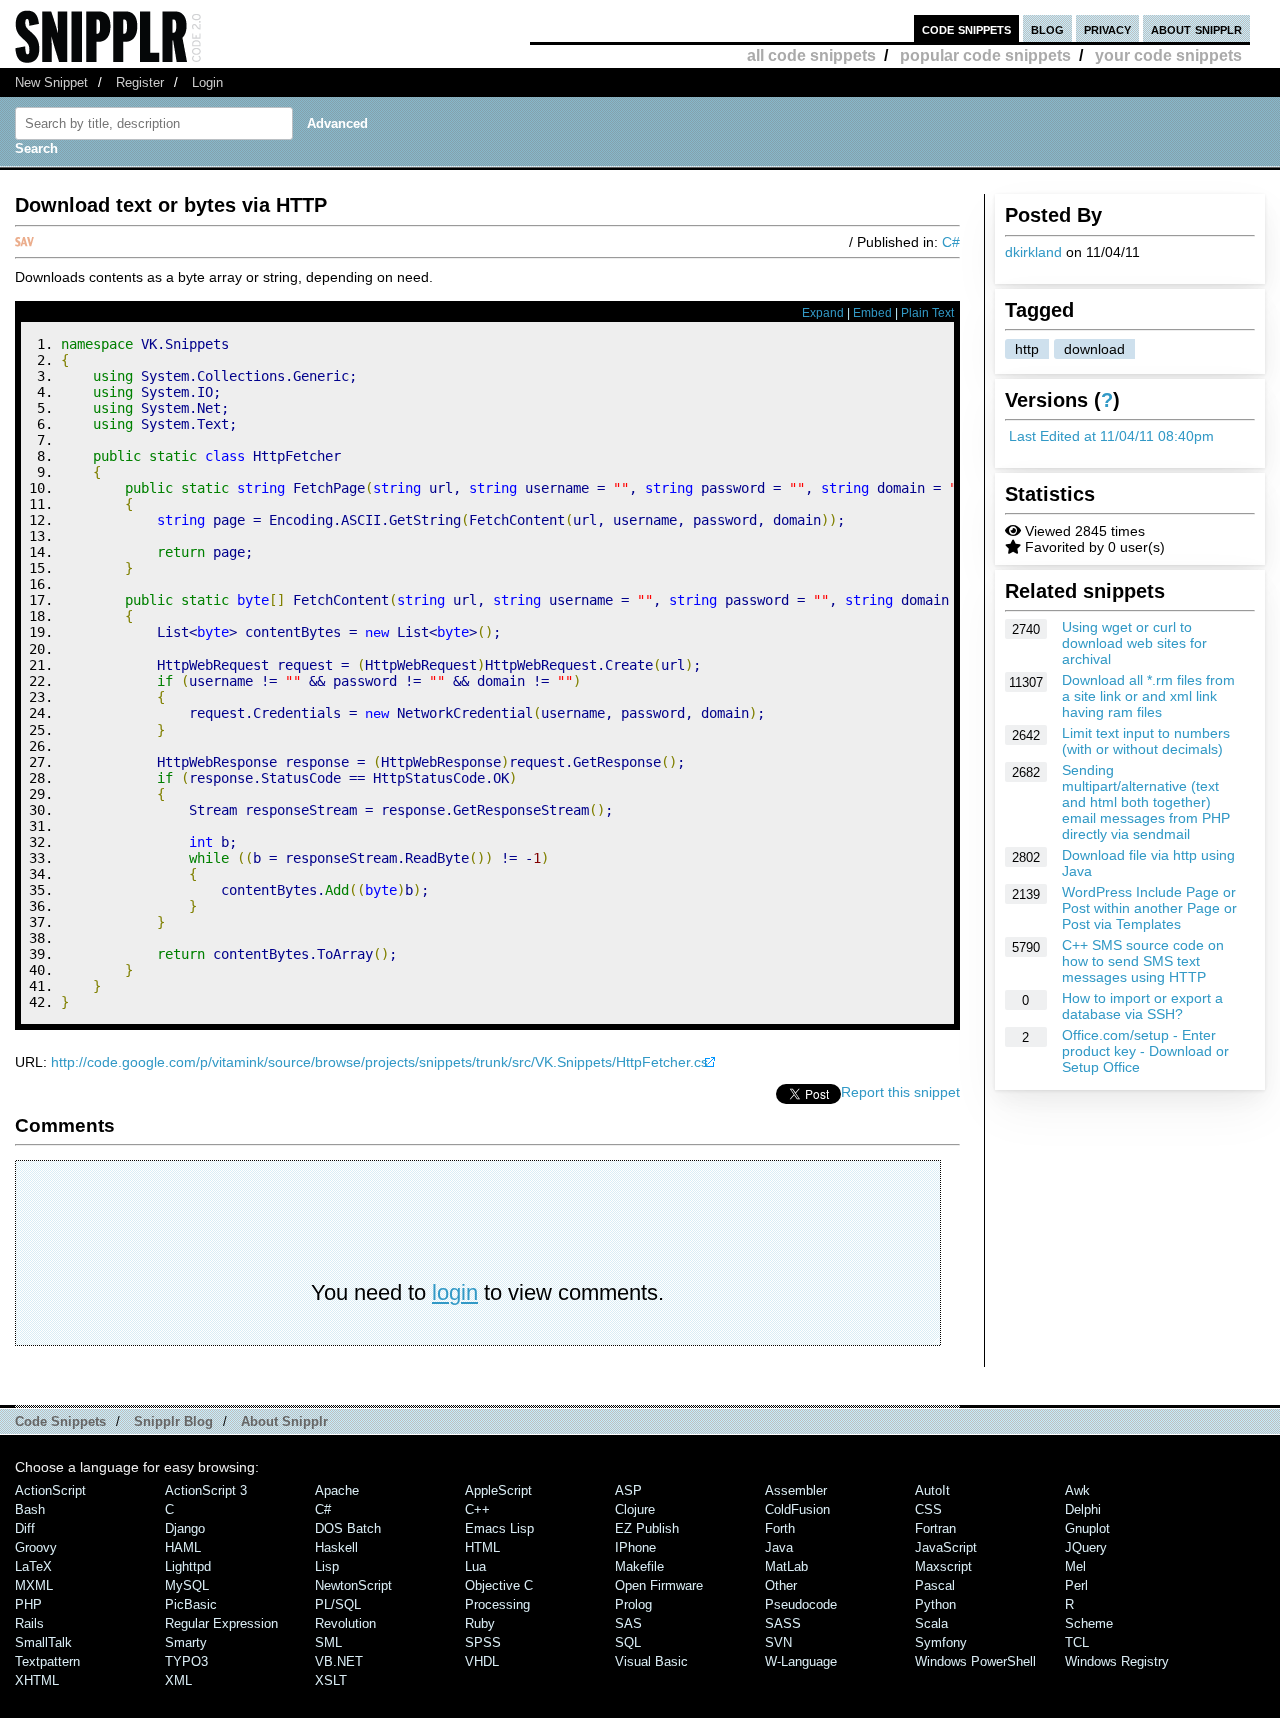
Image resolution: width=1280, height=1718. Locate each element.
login (455, 1292)
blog (1047, 28)
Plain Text (927, 313)
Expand (823, 313)
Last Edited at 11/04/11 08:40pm (1111, 436)
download (1094, 349)
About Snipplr (284, 1421)
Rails (29, 1623)
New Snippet (51, 82)
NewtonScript (353, 1585)
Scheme (1089, 1623)
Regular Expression (221, 1623)
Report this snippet (900, 1092)
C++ (477, 1509)
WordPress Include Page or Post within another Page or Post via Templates (1149, 908)
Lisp (327, 1566)
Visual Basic (651, 1661)
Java (779, 1547)
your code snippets (1168, 55)
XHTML (37, 1680)
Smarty (186, 1642)
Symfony (941, 1642)
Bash (30, 1509)
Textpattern (47, 1661)
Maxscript (943, 1566)
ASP (628, 1490)
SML (328, 1642)
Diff (25, 1528)
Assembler (796, 1490)
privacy (1107, 28)
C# (951, 242)
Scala (931, 1623)
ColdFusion (797, 1509)
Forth (780, 1528)
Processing (497, 1604)
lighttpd (188, 1566)
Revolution (345, 1623)
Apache (337, 1490)
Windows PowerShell (975, 1661)
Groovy (36, 1547)
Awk (1077, 1490)
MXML (34, 1585)
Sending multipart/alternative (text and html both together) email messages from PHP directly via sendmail (1146, 802)
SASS (783, 1623)
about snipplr (1196, 28)
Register (140, 82)
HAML (183, 1547)
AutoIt (932, 1490)
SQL (628, 1642)
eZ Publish (647, 1528)
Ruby (480, 1623)
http (1027, 349)
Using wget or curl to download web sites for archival (1134, 643)
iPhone (635, 1547)
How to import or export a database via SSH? (1142, 1006)
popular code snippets (985, 55)
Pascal (935, 1585)
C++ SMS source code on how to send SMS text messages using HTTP (1143, 961)
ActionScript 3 (206, 1490)
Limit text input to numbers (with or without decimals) (1146, 741)
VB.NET (339, 1661)
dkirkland (1033, 252)
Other (781, 1585)
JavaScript (946, 1547)
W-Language (801, 1661)
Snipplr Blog (173, 1421)
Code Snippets (60, 1421)
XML (178, 1680)
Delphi (1083, 1509)
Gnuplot (1087, 1528)
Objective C (499, 1585)
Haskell (336, 1547)
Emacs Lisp (499, 1528)
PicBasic (191, 1604)
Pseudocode (801, 1604)
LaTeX (33, 1566)
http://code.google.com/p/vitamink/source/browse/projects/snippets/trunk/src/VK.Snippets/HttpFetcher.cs (379, 1062)
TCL (1077, 1642)
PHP (28, 1604)
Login (207, 82)
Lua (475, 1566)
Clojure (635, 1509)
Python (935, 1604)
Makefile (639, 1566)
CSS (928, 1509)
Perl (1076, 1585)
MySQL (187, 1585)
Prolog (633, 1604)
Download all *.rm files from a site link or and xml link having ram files (1148, 696)
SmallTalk (43, 1642)
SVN (778, 1642)
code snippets (966, 28)
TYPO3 (186, 1661)
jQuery (1086, 1547)
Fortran (935, 1528)
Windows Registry (1117, 1661)
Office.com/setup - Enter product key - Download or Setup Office (1145, 1051)
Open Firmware (659, 1585)
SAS (628, 1623)
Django (185, 1528)
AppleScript (498, 1490)
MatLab (786, 1566)
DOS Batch (348, 1528)
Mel (1075, 1566)
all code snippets (811, 55)
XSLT (331, 1680)
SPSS (483, 1642)
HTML (482, 1547)
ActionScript (50, 1490)
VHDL (482, 1661)
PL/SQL (338, 1604)
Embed (872, 313)
